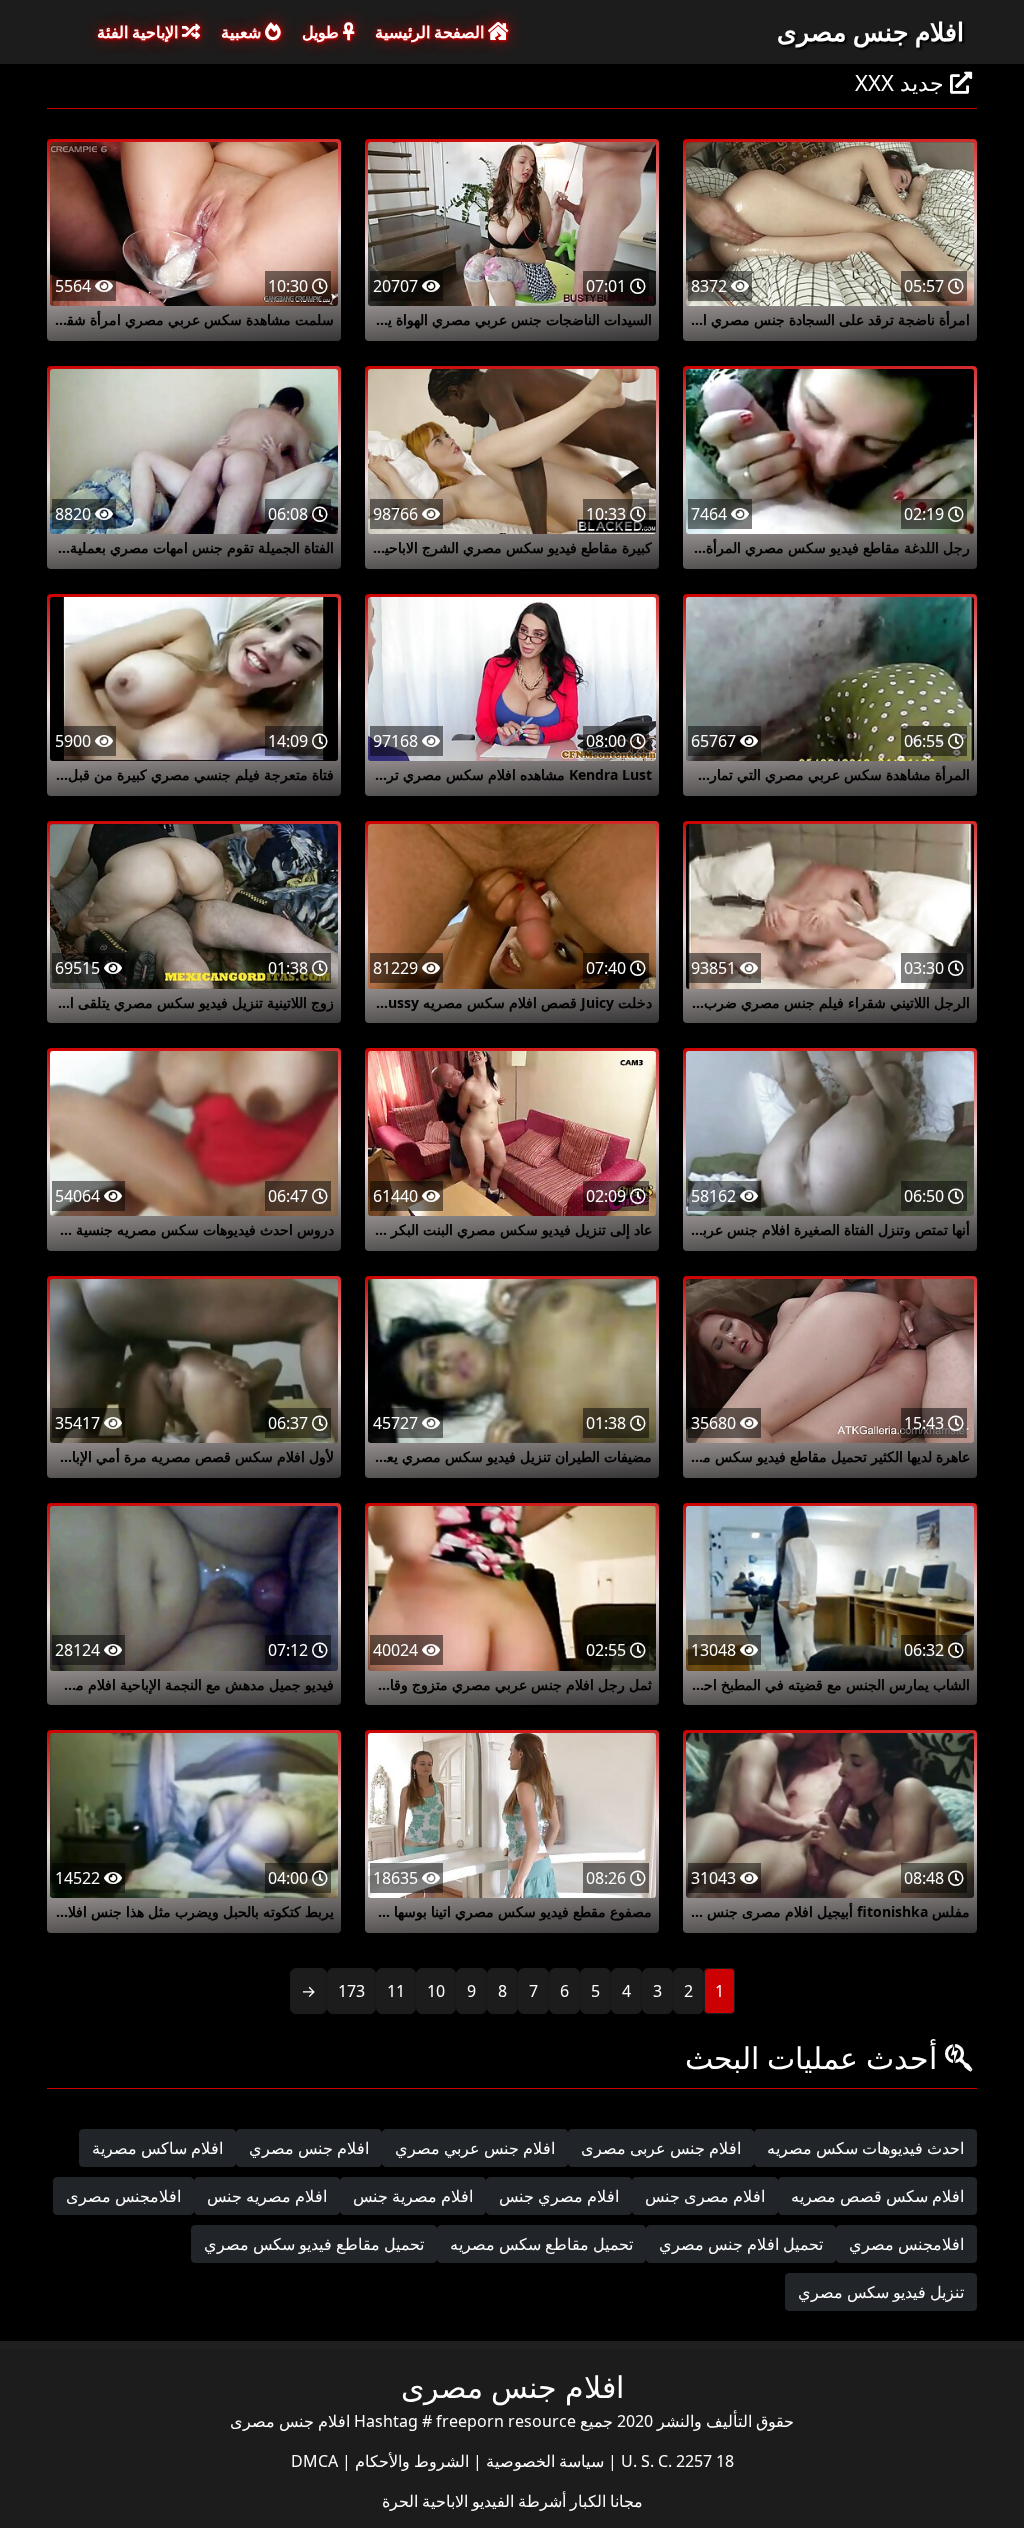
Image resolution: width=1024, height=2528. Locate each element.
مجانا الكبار (604, 2501)
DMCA (314, 2461)
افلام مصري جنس (559, 2196)
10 (436, 1991)
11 (396, 1991)
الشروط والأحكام (410, 2461)
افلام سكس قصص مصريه (877, 2196)
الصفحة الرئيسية (431, 32)
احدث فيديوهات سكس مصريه (865, 2148)
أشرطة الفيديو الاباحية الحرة (474, 2501)
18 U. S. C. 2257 (675, 2461)
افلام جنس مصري (309, 2148)
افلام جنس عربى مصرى (661, 2148)
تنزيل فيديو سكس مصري (881, 2292)
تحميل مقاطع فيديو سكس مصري (314, 2244)
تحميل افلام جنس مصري (741, 2244)
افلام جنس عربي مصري (475, 2148)
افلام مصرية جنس (413, 2196)
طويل (322, 32)
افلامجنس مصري (906, 2244)
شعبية (243, 32)
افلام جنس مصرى (870, 31)
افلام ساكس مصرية (157, 2148)
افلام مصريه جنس (267, 2196)
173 (351, 1991)
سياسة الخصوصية (543, 2461)
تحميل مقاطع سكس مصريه (541, 2244)
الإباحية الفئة (139, 32)
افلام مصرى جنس (705, 2196)
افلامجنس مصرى (123, 2196)
